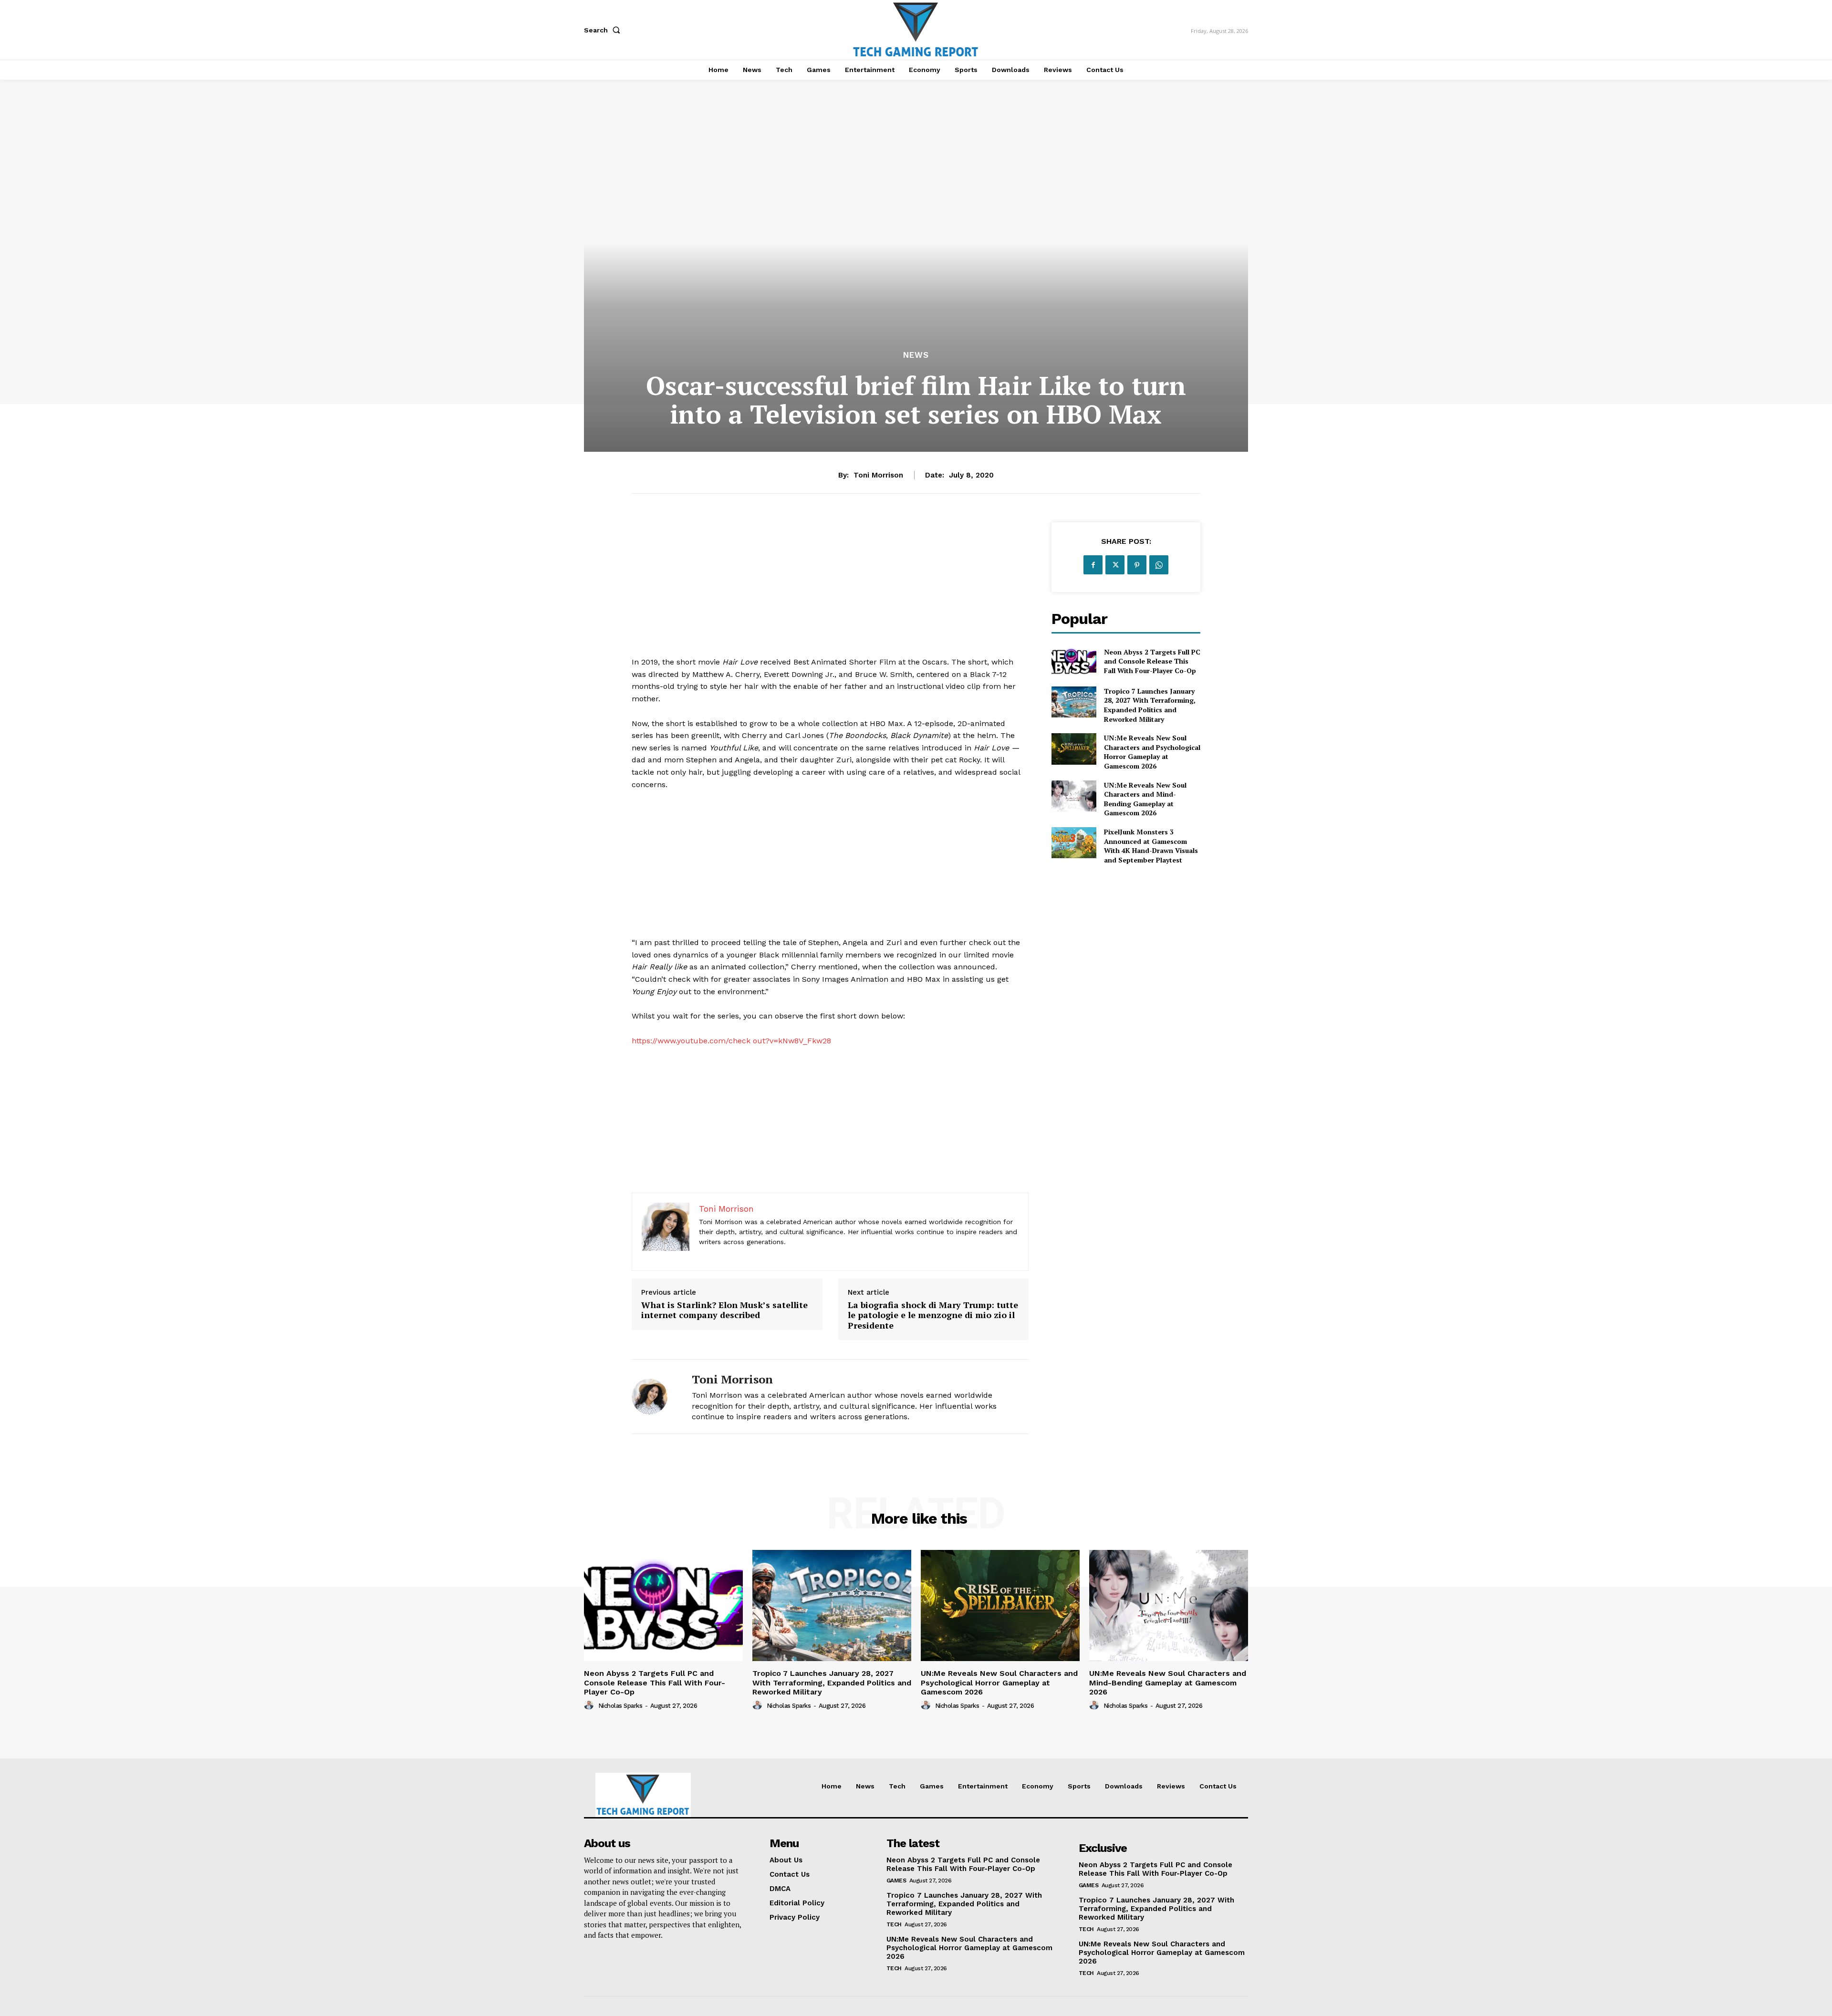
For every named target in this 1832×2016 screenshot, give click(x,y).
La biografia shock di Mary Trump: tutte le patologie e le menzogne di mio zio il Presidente (933, 1315)
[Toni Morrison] (655, 1397)
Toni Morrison (878, 475)
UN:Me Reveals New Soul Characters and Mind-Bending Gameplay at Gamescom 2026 (1145, 799)
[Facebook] (1093, 565)
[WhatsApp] (1159, 565)
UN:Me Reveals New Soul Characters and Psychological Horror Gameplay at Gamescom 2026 (1152, 752)
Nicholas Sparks (620, 1706)
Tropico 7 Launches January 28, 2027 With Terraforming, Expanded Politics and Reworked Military (1150, 705)
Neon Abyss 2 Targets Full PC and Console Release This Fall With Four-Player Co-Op (1152, 661)
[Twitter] (1115, 565)
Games (896, 1881)
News (916, 355)
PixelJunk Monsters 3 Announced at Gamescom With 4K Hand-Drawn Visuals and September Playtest (1151, 846)
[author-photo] (590, 1705)
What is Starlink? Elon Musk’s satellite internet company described (724, 1310)
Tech (894, 1924)
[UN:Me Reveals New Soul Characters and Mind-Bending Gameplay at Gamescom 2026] (1074, 796)
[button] (604, 30)
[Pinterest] (1137, 565)
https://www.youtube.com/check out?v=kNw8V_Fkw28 (731, 1041)
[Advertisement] (830, 589)
